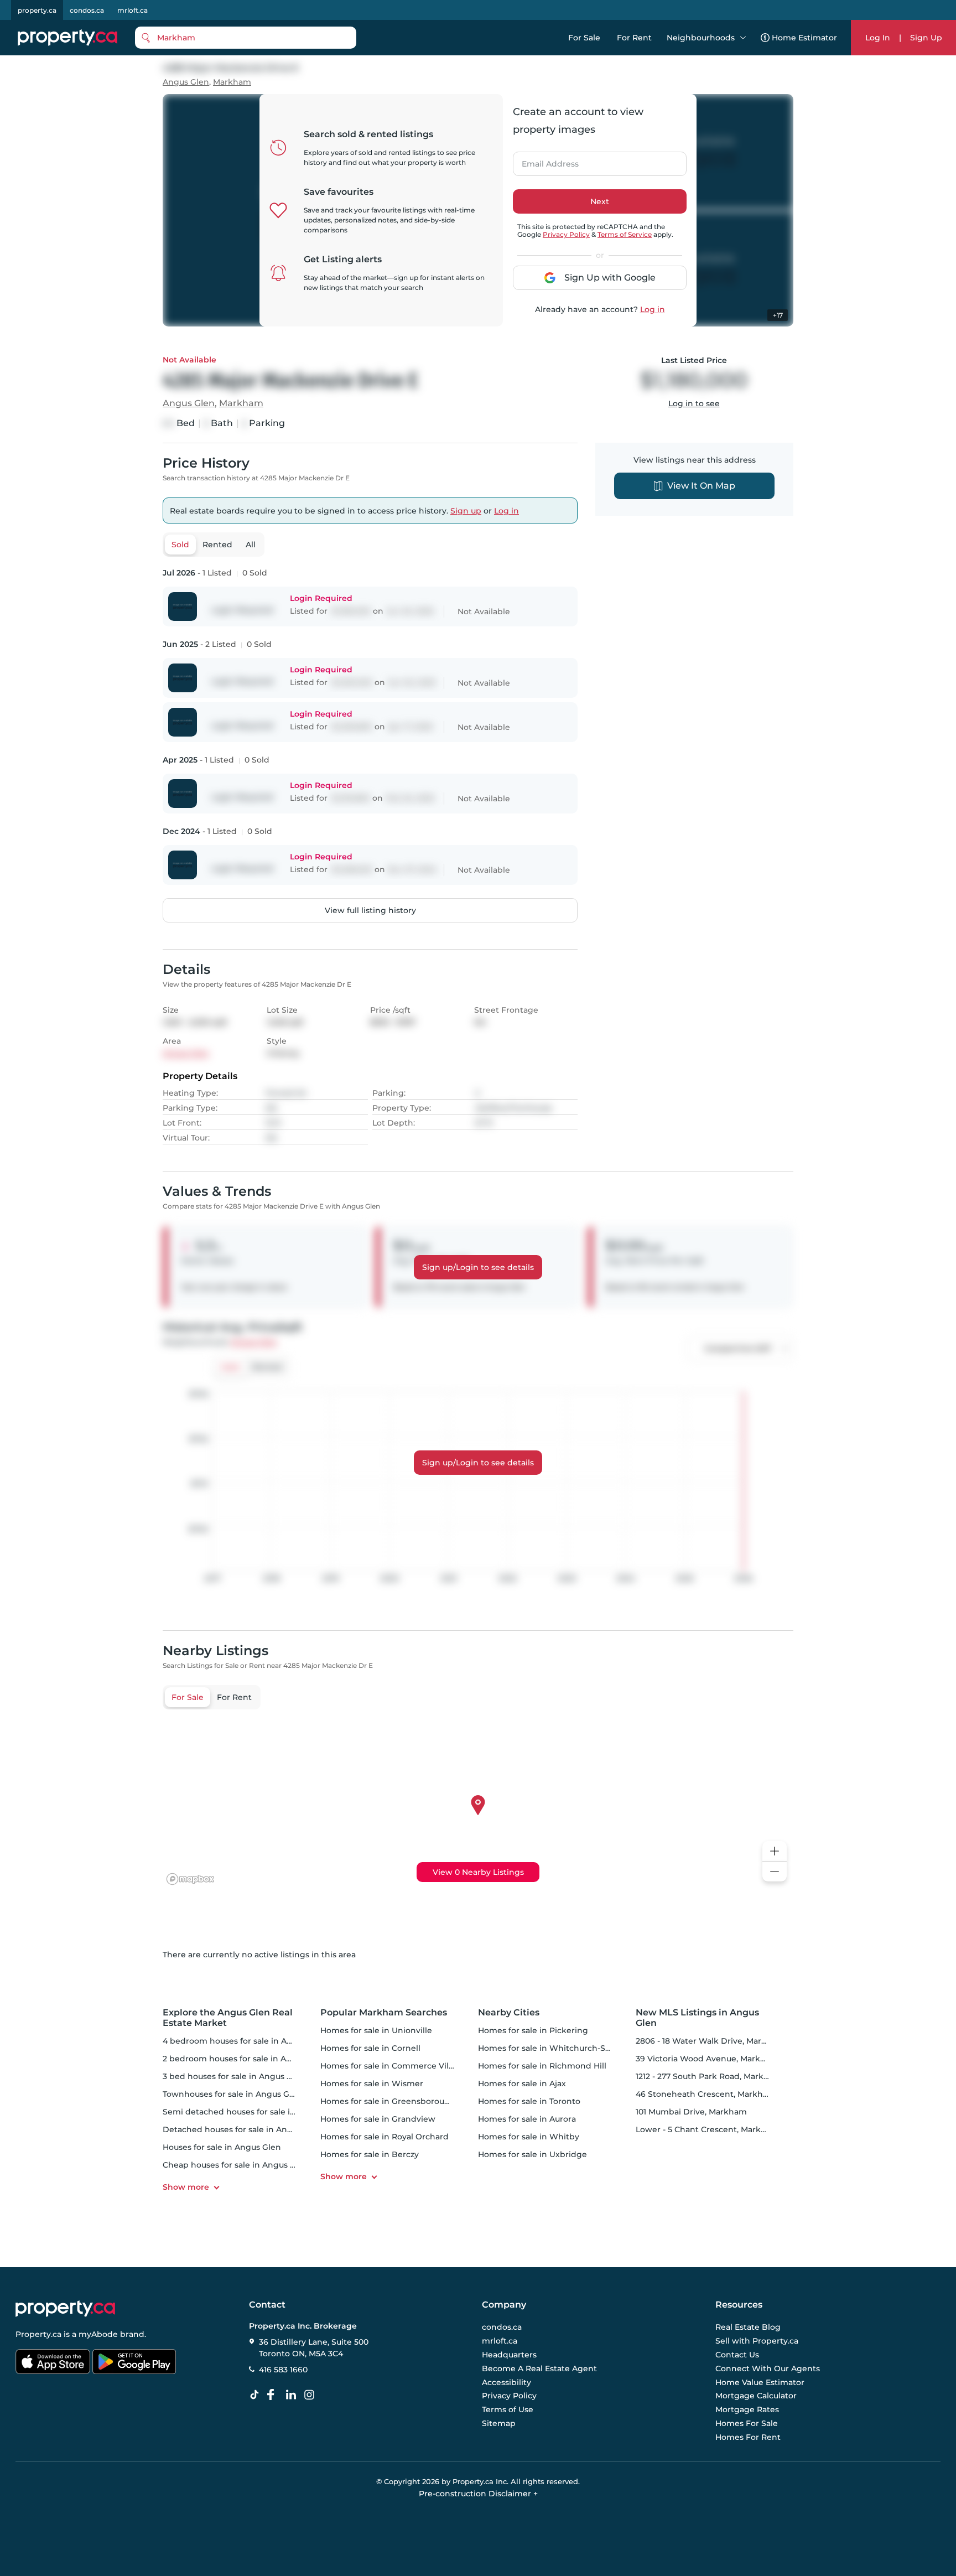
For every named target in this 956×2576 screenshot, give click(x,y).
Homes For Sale (747, 2423)
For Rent (634, 38)
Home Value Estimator (760, 2382)
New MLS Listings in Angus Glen (697, 2018)
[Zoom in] (775, 1851)
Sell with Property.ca (757, 2341)
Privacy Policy (566, 234)
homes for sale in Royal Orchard (385, 2137)
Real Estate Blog (748, 2328)
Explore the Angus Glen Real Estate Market (228, 2018)
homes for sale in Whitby (529, 2137)
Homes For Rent (748, 2437)
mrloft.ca (133, 10)
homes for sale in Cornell (370, 2048)
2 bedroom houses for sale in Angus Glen (245, 2059)
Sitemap (499, 2423)
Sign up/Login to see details (478, 1267)
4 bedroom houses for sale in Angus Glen (245, 2041)
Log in (653, 309)
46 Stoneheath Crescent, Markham (706, 2094)
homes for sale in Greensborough (388, 2101)
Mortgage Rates (747, 2409)
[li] (293, 2395)
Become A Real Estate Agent (539, 2368)
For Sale (584, 38)
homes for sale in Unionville (376, 2030)
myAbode (98, 2334)
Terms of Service (625, 234)
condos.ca (87, 10)
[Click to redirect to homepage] (67, 38)
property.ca (37, 10)
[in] (311, 2395)
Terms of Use (508, 2409)
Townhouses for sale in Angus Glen (232, 2094)
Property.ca (38, 2334)
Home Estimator (804, 38)
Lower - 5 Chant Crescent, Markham (707, 2129)
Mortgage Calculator (756, 2396)
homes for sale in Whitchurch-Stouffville (559, 2048)
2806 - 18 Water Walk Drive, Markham (710, 2041)
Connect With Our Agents (768, 2368)
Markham (232, 82)
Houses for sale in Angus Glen (222, 2147)
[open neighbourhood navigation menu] (743, 38)
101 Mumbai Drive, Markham (691, 2112)
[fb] (275, 2395)
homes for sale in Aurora (527, 2119)
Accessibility (506, 2382)
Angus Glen (186, 82)
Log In (878, 38)
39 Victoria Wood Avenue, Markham (707, 2059)
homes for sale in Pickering (533, 2030)
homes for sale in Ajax (522, 2083)
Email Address (544, 160)
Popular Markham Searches (384, 2012)
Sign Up (926, 38)
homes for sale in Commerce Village (393, 2066)
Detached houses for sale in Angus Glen (243, 2129)
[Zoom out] (775, 1872)
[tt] (257, 2395)
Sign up (466, 511)
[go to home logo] (65, 2309)
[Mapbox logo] (190, 1879)
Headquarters (509, 2355)
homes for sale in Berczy (370, 2154)
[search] (246, 38)
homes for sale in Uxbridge (532, 2154)
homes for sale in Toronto (529, 2101)
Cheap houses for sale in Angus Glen (236, 2165)
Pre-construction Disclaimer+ (478, 2494)
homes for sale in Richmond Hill (542, 2066)
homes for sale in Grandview (378, 2119)
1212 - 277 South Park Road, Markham (709, 2076)
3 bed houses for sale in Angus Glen (234, 2076)
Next (600, 201)
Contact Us (737, 2355)
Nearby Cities (509, 2012)
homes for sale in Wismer (372, 2083)
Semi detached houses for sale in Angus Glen (253, 2112)
